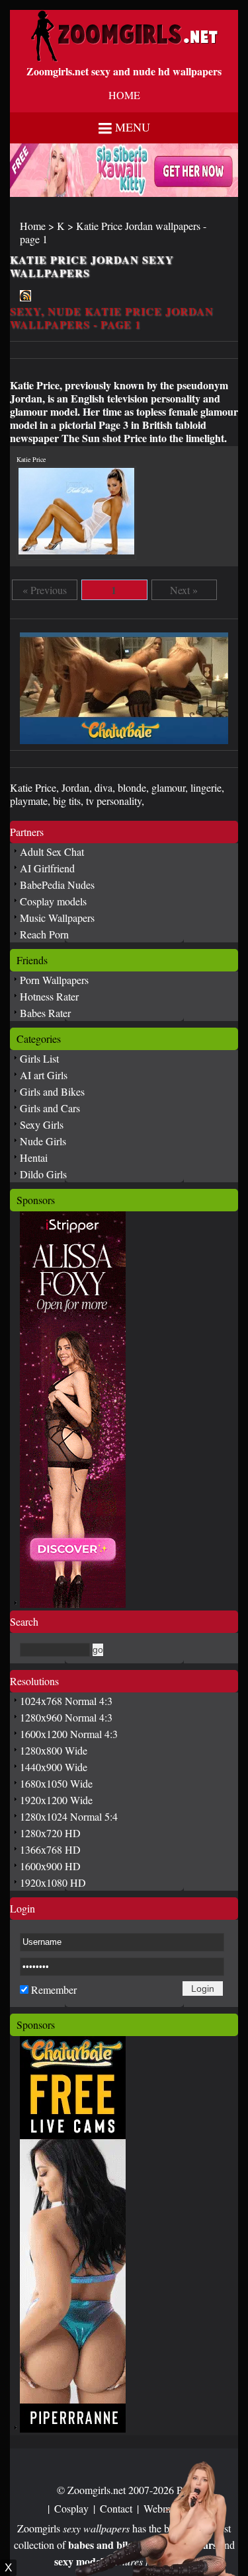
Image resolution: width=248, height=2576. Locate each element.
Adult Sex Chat (52, 852)
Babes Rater (45, 1013)
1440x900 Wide (54, 1767)
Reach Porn (44, 934)
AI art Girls (44, 1075)
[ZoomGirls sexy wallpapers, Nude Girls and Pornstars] (124, 58)
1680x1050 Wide (56, 1783)
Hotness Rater (49, 996)
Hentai (34, 1157)
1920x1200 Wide (56, 1800)
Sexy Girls (42, 1124)
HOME (124, 95)
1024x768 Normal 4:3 (66, 1701)
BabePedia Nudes (57, 885)
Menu (133, 127)
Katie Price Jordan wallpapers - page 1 (113, 232)
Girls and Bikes (52, 1091)
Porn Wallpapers (54, 980)
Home (33, 226)
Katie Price (31, 459)
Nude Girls (43, 1141)
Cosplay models (53, 901)
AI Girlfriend (47, 868)
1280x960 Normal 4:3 (66, 1717)
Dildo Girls (43, 1174)
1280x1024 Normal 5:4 (69, 1816)
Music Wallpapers (57, 918)
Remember (54, 1989)
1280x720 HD (50, 1833)
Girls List (39, 1058)
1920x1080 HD (53, 1882)
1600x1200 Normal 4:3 (69, 1734)
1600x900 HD (50, 1866)
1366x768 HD (50, 1849)
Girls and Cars (50, 1108)
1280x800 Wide (54, 1750)
